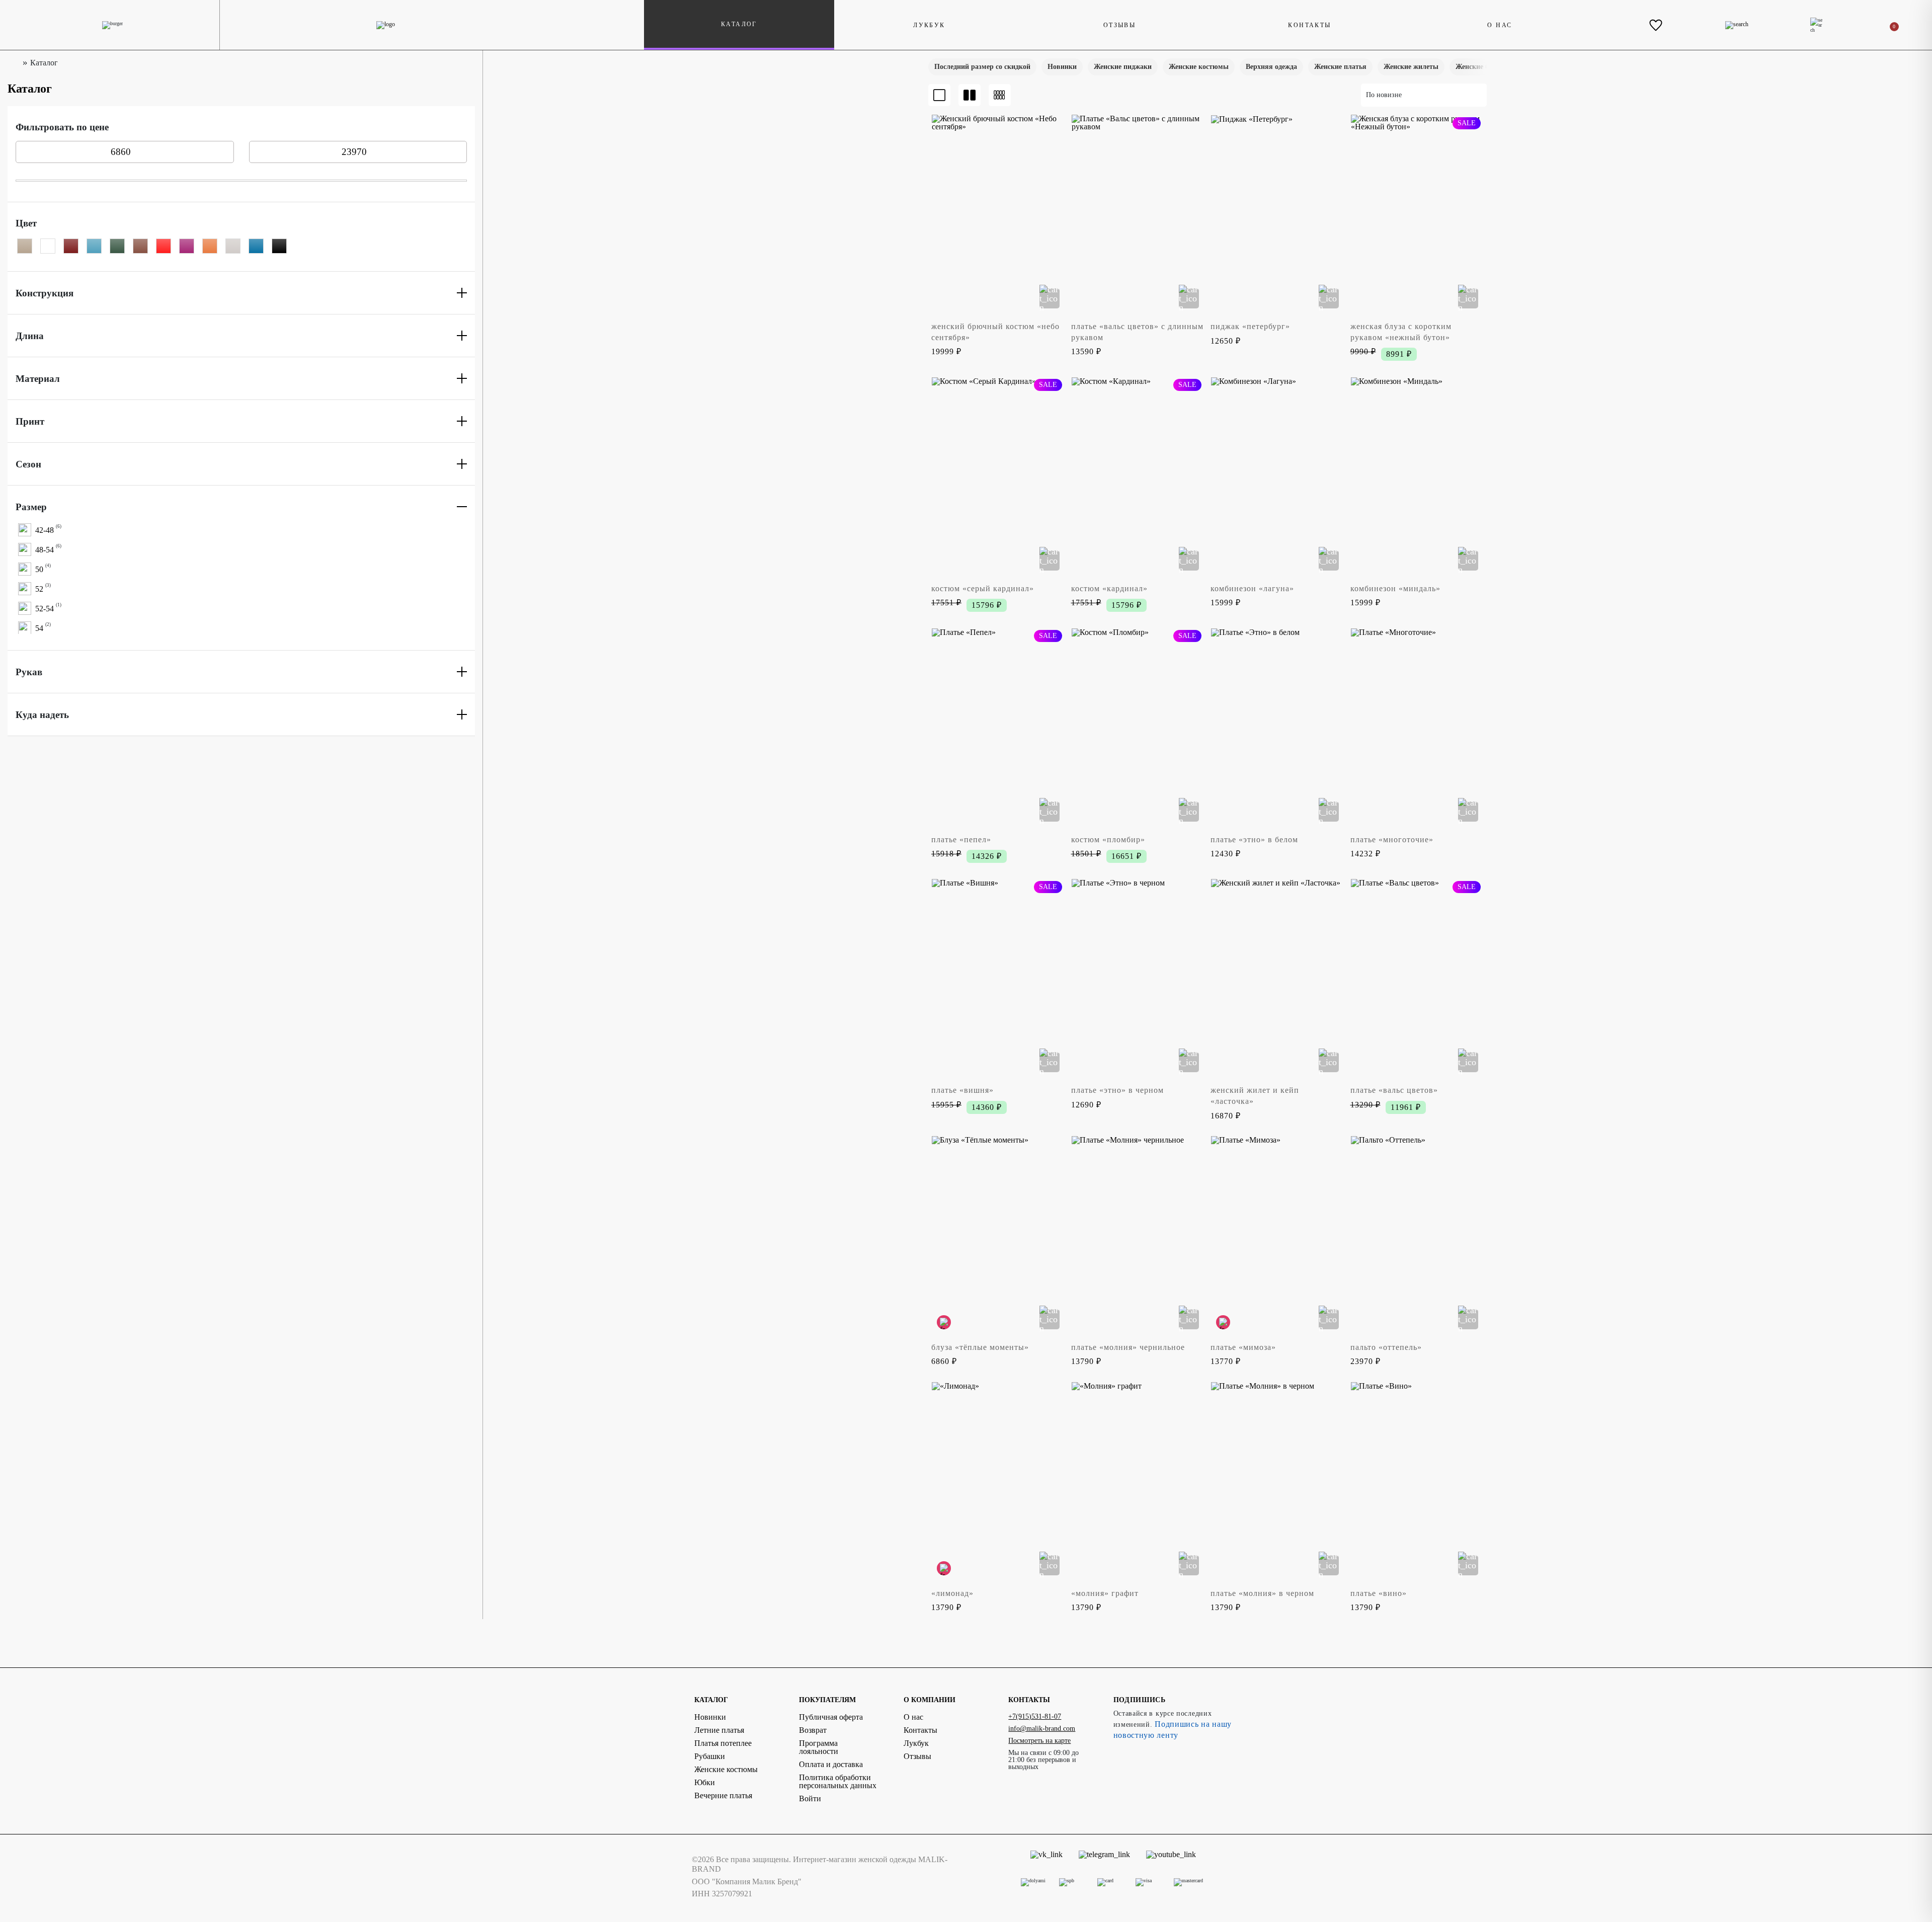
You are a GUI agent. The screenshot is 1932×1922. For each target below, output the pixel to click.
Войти (810, 1798)
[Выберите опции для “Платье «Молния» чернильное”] (1189, 1319)
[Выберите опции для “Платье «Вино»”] (1468, 1565)
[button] (947, 130)
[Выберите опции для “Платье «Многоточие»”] (1468, 812)
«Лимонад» (952, 1593)
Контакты (1309, 25)
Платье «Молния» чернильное (1128, 1347)
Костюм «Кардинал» (1109, 588)
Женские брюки (1481, 67)
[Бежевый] (25, 246)
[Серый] (233, 246)
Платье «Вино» (1379, 1593)
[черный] (279, 246)
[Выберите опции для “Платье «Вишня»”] (1050, 1062)
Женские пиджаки (1123, 67)
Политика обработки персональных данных (838, 1781)
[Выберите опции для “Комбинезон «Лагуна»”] (1329, 560)
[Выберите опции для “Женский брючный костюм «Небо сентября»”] (1050, 298)
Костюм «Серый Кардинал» (983, 588)
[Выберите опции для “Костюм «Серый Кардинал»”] (1050, 560)
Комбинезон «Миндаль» (1395, 588)
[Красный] (164, 246)
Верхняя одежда (1271, 67)
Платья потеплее (723, 1743)
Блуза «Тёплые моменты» (980, 1347)
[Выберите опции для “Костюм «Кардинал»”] (1189, 560)
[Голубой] (94, 246)
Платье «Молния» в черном (1262, 1593)
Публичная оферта (831, 1717)
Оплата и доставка (831, 1764)
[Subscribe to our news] (1046, 1864)
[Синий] (256, 246)
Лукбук (929, 25)
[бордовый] (71, 246)
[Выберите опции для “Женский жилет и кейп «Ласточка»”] (1329, 1062)
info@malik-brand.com (1042, 1729)
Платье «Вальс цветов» (1394, 1090)
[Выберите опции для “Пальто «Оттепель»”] (1468, 1319)
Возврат (813, 1730)
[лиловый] (187, 246)
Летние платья (719, 1730)
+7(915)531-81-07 (1035, 1716)
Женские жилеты (1411, 67)
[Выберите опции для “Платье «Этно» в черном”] (1189, 1062)
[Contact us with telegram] (1104, 1864)
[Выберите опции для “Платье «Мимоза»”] (1329, 1319)
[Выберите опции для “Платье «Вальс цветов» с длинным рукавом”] (1189, 298)
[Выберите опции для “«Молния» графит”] (1189, 1565)
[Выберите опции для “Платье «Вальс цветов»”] (1468, 1062)
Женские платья (1340, 67)
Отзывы (1119, 25)
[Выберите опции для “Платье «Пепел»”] (1050, 812)
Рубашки (710, 1756)
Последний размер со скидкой (982, 67)
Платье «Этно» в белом (1254, 839)
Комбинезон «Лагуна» (1252, 588)
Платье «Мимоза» (1243, 1347)
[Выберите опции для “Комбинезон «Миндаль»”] (1468, 560)
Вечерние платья (723, 1795)
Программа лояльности (819, 1747)
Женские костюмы (1199, 67)
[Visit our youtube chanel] (1171, 1864)
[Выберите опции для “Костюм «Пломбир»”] (1189, 812)
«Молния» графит (1105, 1593)
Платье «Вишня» (962, 1090)
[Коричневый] (140, 246)
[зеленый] (117, 246)
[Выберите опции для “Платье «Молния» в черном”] (1329, 1565)
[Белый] (48, 246)
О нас (1500, 25)
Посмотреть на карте (1039, 1741)
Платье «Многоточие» (1392, 839)
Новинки (1062, 67)
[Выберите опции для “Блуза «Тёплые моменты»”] (1050, 1319)
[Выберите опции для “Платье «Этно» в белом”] (1329, 812)
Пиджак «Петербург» (1250, 326)
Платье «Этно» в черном (1117, 1090)
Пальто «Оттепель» (1386, 1347)
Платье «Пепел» (961, 839)
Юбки (705, 1782)
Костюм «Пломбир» (1108, 839)
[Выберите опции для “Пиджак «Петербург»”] (1329, 298)
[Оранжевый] (210, 246)
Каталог (739, 24)
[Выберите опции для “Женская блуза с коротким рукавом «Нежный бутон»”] (1468, 298)
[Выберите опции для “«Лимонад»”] (1050, 1565)
